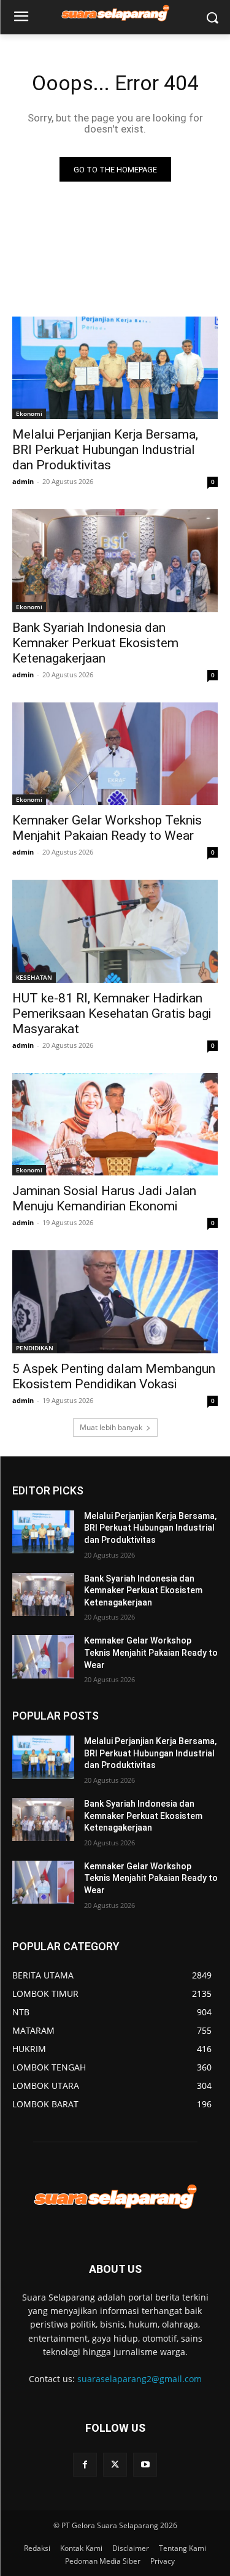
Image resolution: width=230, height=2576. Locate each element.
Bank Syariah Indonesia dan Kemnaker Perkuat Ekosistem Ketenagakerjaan (95, 643)
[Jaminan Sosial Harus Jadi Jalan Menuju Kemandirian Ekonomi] (115, 1125)
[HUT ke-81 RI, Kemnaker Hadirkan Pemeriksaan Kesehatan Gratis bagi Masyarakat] (115, 931)
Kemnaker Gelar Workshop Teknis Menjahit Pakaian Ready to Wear (151, 1652)
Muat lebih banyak (111, 1427)
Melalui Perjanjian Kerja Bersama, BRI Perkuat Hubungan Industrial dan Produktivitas (105, 450)
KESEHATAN (34, 977)
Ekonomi (29, 413)
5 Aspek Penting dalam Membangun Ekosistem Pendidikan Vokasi (114, 1376)
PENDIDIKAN (35, 1348)
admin (23, 481)
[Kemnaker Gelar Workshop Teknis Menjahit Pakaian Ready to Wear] (115, 754)
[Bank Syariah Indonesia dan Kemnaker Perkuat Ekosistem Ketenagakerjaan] (115, 561)
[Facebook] (85, 2465)
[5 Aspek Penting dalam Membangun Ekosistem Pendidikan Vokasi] (115, 1302)
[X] (115, 2465)
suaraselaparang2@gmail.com (140, 2379)
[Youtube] (145, 2465)
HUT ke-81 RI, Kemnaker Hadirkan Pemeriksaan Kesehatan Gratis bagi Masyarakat (112, 1013)
